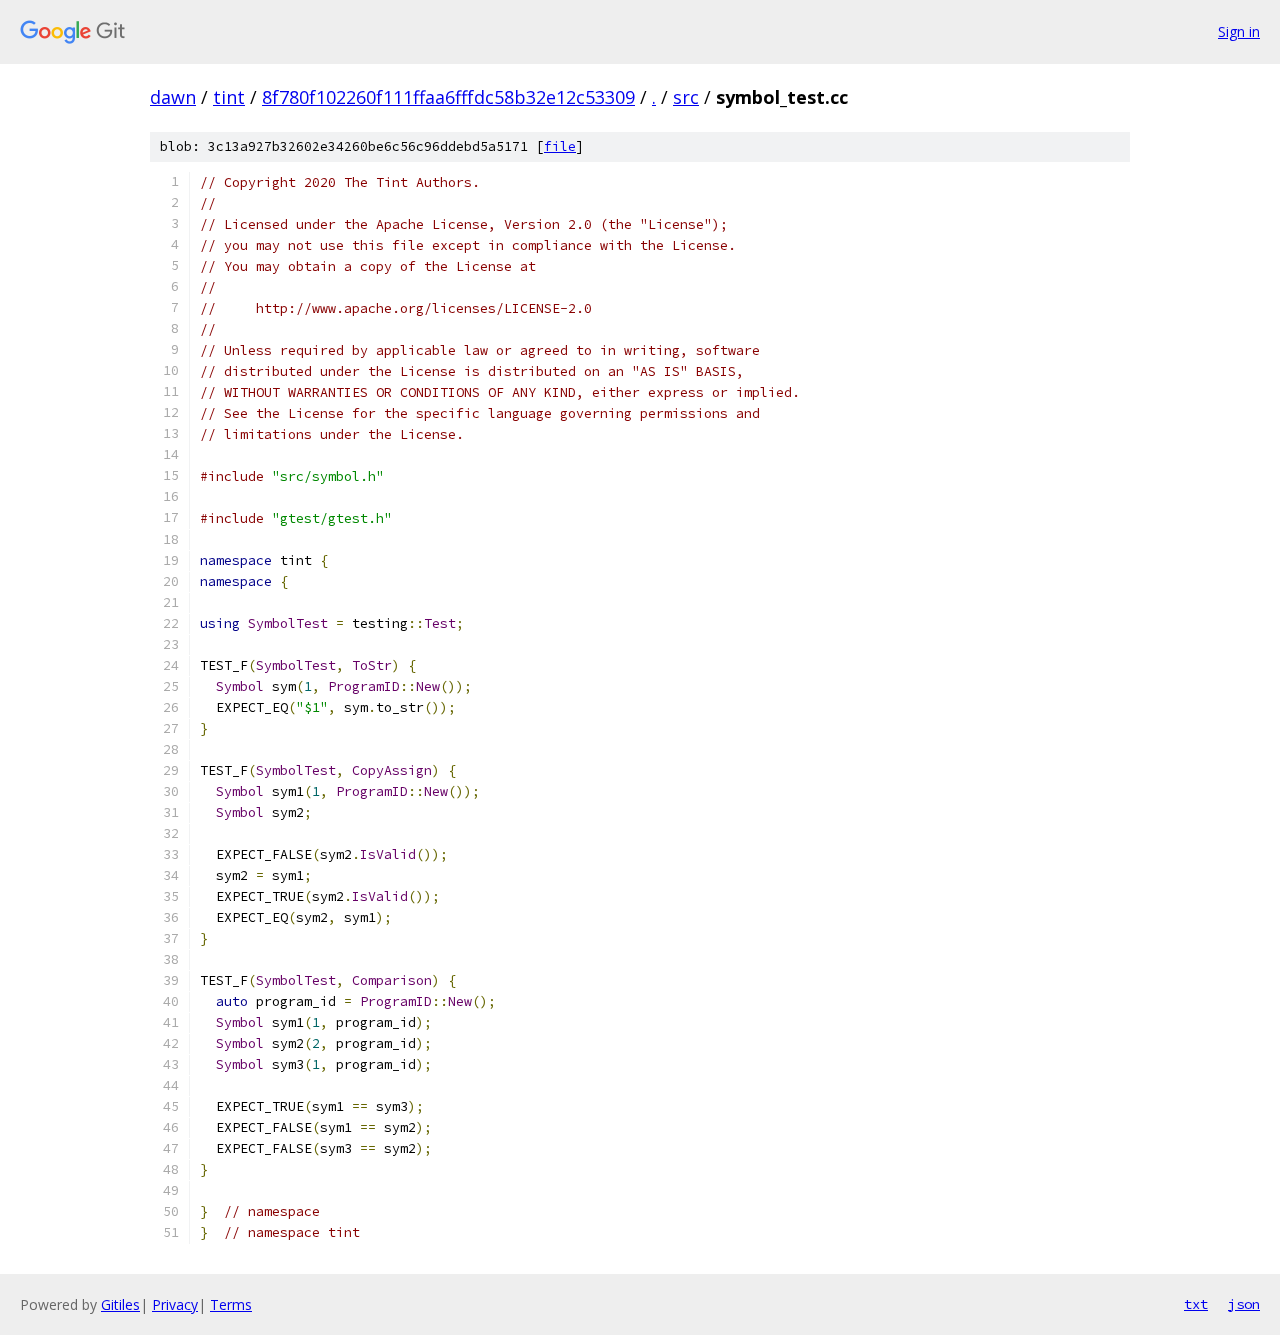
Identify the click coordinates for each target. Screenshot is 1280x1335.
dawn (173, 97)
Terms (231, 1304)
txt (1196, 1304)
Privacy (175, 1304)
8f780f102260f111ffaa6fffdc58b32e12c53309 (448, 97)
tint (229, 97)
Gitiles (120, 1304)
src (686, 97)
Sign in (1239, 31)
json (1244, 1304)
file (560, 146)
